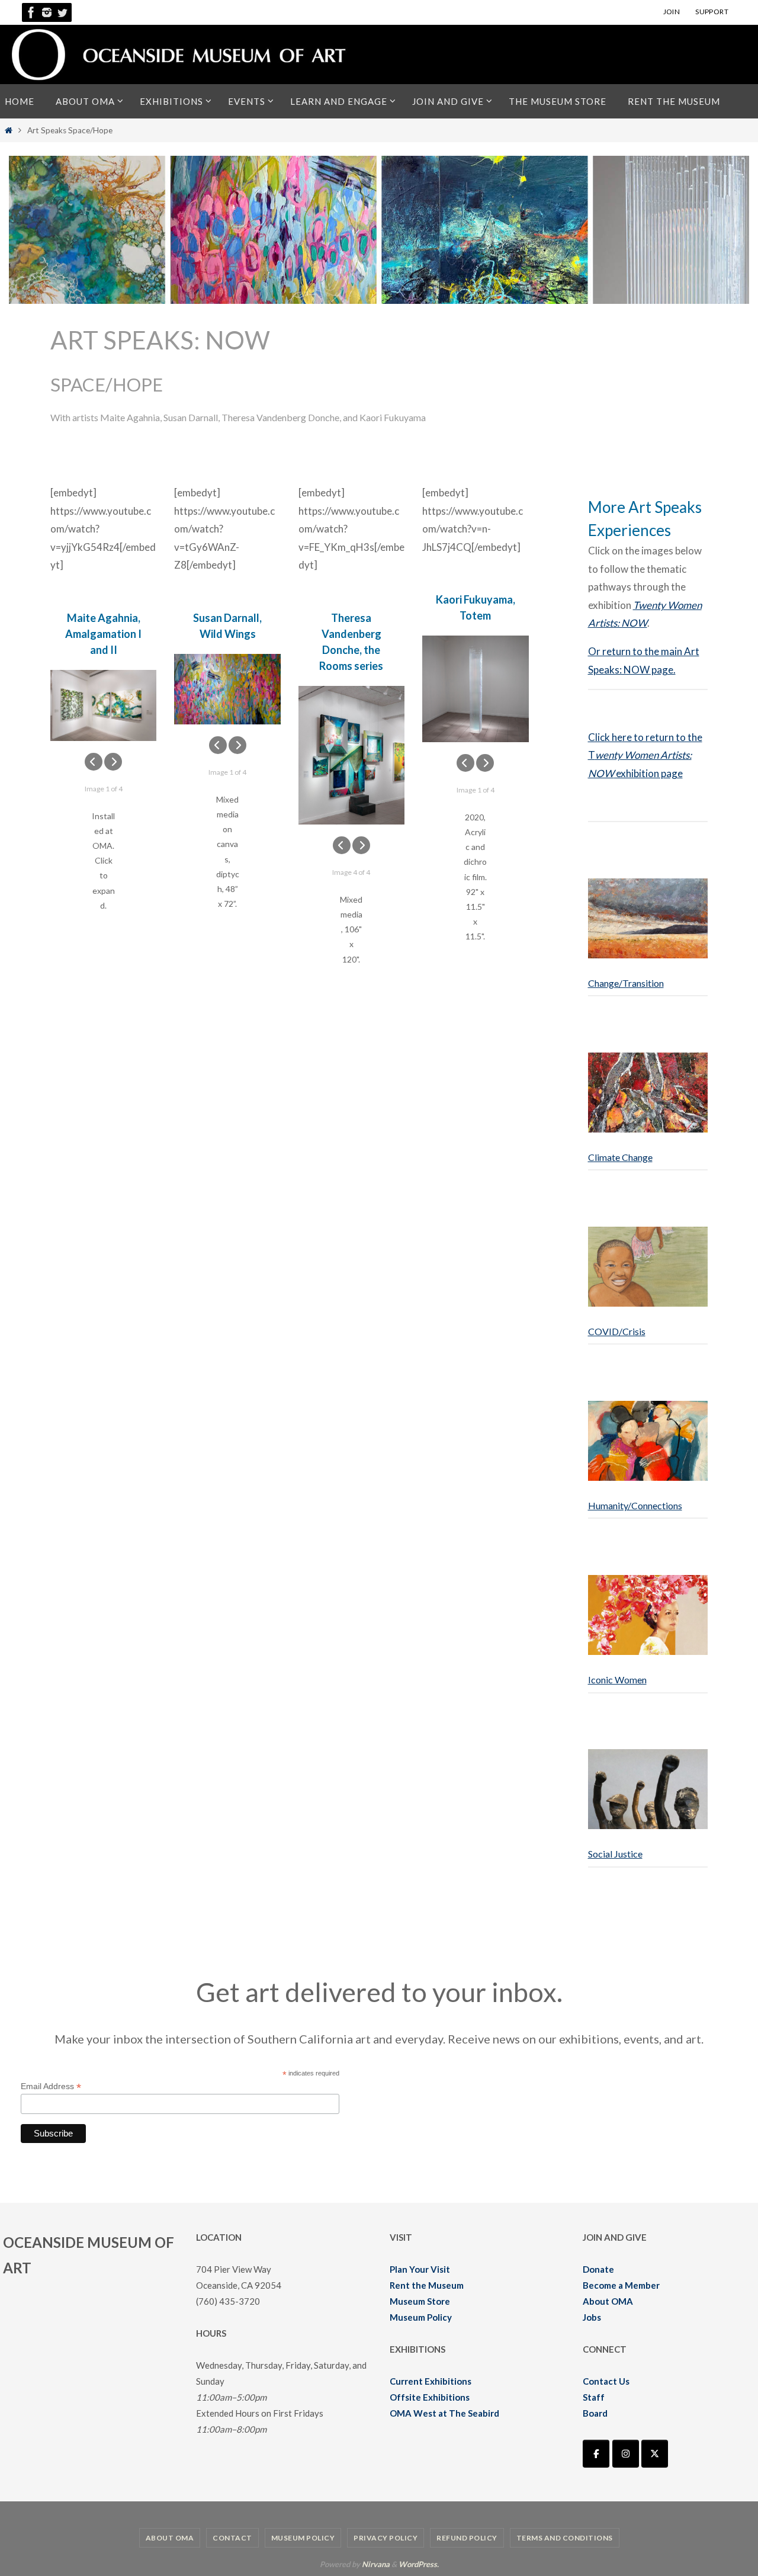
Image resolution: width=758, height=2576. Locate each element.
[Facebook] (31, 12)
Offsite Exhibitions (430, 2397)
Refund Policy (467, 2538)
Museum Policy (421, 2317)
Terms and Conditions (565, 2538)
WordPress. (419, 2564)
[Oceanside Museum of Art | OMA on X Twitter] (655, 2454)
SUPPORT (712, 12)
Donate (598, 2269)
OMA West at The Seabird (444, 2413)
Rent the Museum (427, 2285)
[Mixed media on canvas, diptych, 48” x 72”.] (227, 689)
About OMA (608, 2301)
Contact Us (606, 2381)
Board (595, 2413)
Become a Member (621, 2285)
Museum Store (420, 2301)
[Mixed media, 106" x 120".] (351, 755)
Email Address (51, 2086)
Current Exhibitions (431, 2381)
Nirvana (376, 2564)
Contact (232, 2538)
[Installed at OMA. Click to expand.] (103, 705)
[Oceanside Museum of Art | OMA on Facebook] (596, 2454)
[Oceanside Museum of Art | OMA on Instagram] (626, 2454)
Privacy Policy (386, 2538)
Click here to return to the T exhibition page (645, 755)
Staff (594, 2397)
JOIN (672, 12)
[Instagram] (47, 12)
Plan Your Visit (420, 2269)
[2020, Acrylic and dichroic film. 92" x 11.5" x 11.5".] (475, 689)
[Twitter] (62, 12)
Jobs (592, 2317)
